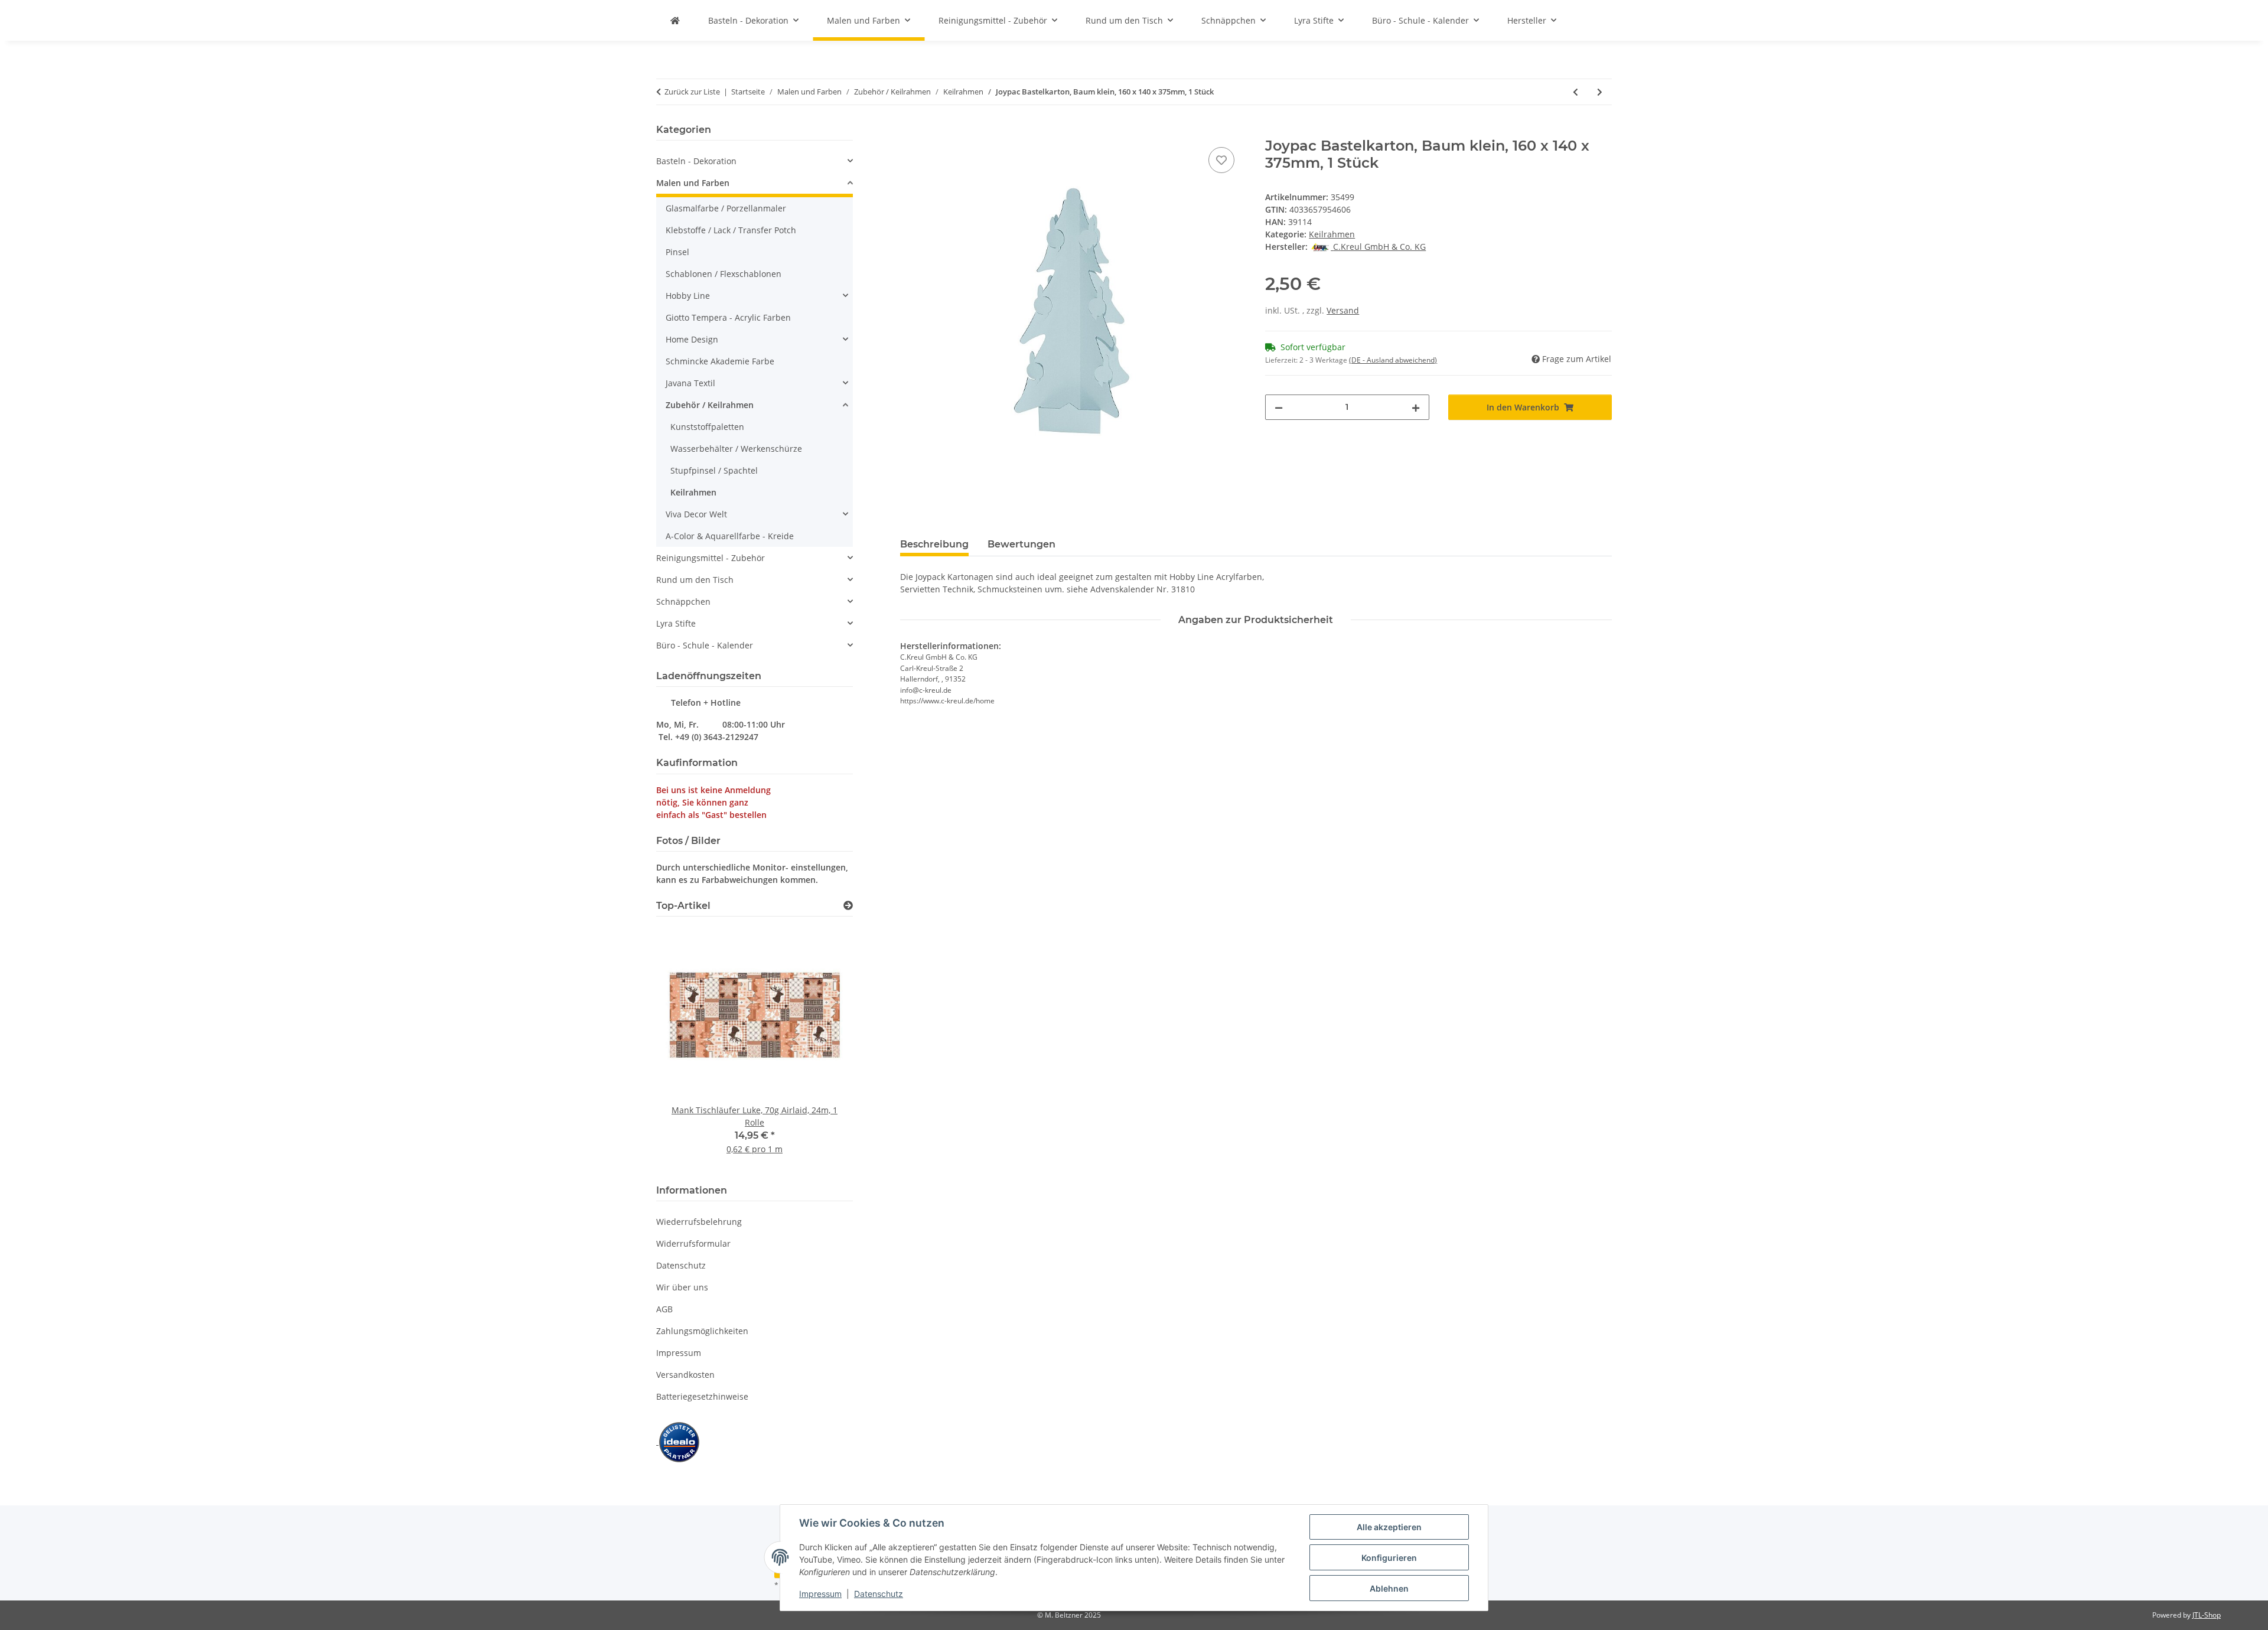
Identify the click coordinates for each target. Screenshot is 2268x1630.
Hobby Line (688, 296)
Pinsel (677, 252)
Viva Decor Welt (696, 514)
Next (824, 1048)
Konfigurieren (1389, 1558)
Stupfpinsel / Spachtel (714, 470)
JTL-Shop (2207, 1615)
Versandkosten (685, 1375)
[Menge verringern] (1279, 407)
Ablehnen (1389, 1588)
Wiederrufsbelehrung (699, 1222)
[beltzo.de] (675, 20)
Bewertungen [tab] (1021, 544)
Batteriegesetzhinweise (702, 1396)
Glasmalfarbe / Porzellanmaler (726, 208)
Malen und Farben (693, 183)
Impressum (820, 1594)
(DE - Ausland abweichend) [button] (1393, 360)
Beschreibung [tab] (934, 544)
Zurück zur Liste (692, 92)
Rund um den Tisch (695, 580)
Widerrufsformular (693, 1243)
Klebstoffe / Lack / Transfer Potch (731, 230)
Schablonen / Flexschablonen (724, 274)
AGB (664, 1309)
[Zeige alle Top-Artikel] (848, 906)
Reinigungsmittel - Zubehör (711, 558)
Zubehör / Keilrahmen (710, 405)
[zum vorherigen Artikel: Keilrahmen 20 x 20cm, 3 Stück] (1575, 92)
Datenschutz (879, 1594)
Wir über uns (682, 1287)
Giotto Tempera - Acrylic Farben (728, 317)
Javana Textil (690, 383)
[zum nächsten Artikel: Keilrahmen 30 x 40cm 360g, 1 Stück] (1600, 92)
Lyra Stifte (676, 623)
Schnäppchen (683, 602)
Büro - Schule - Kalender (705, 645)
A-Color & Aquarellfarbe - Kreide (730, 536)
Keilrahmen (1332, 234)
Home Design (692, 339)
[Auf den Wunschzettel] (1221, 160)
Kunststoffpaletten (707, 427)
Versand (1343, 310)
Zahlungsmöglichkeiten (702, 1331)
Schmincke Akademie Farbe (720, 361)
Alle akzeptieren (1389, 1527)
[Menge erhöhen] (1416, 407)
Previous (685, 1048)
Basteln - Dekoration (696, 161)
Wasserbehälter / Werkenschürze (736, 449)
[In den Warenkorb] (910, 131)
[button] (755, 161)
